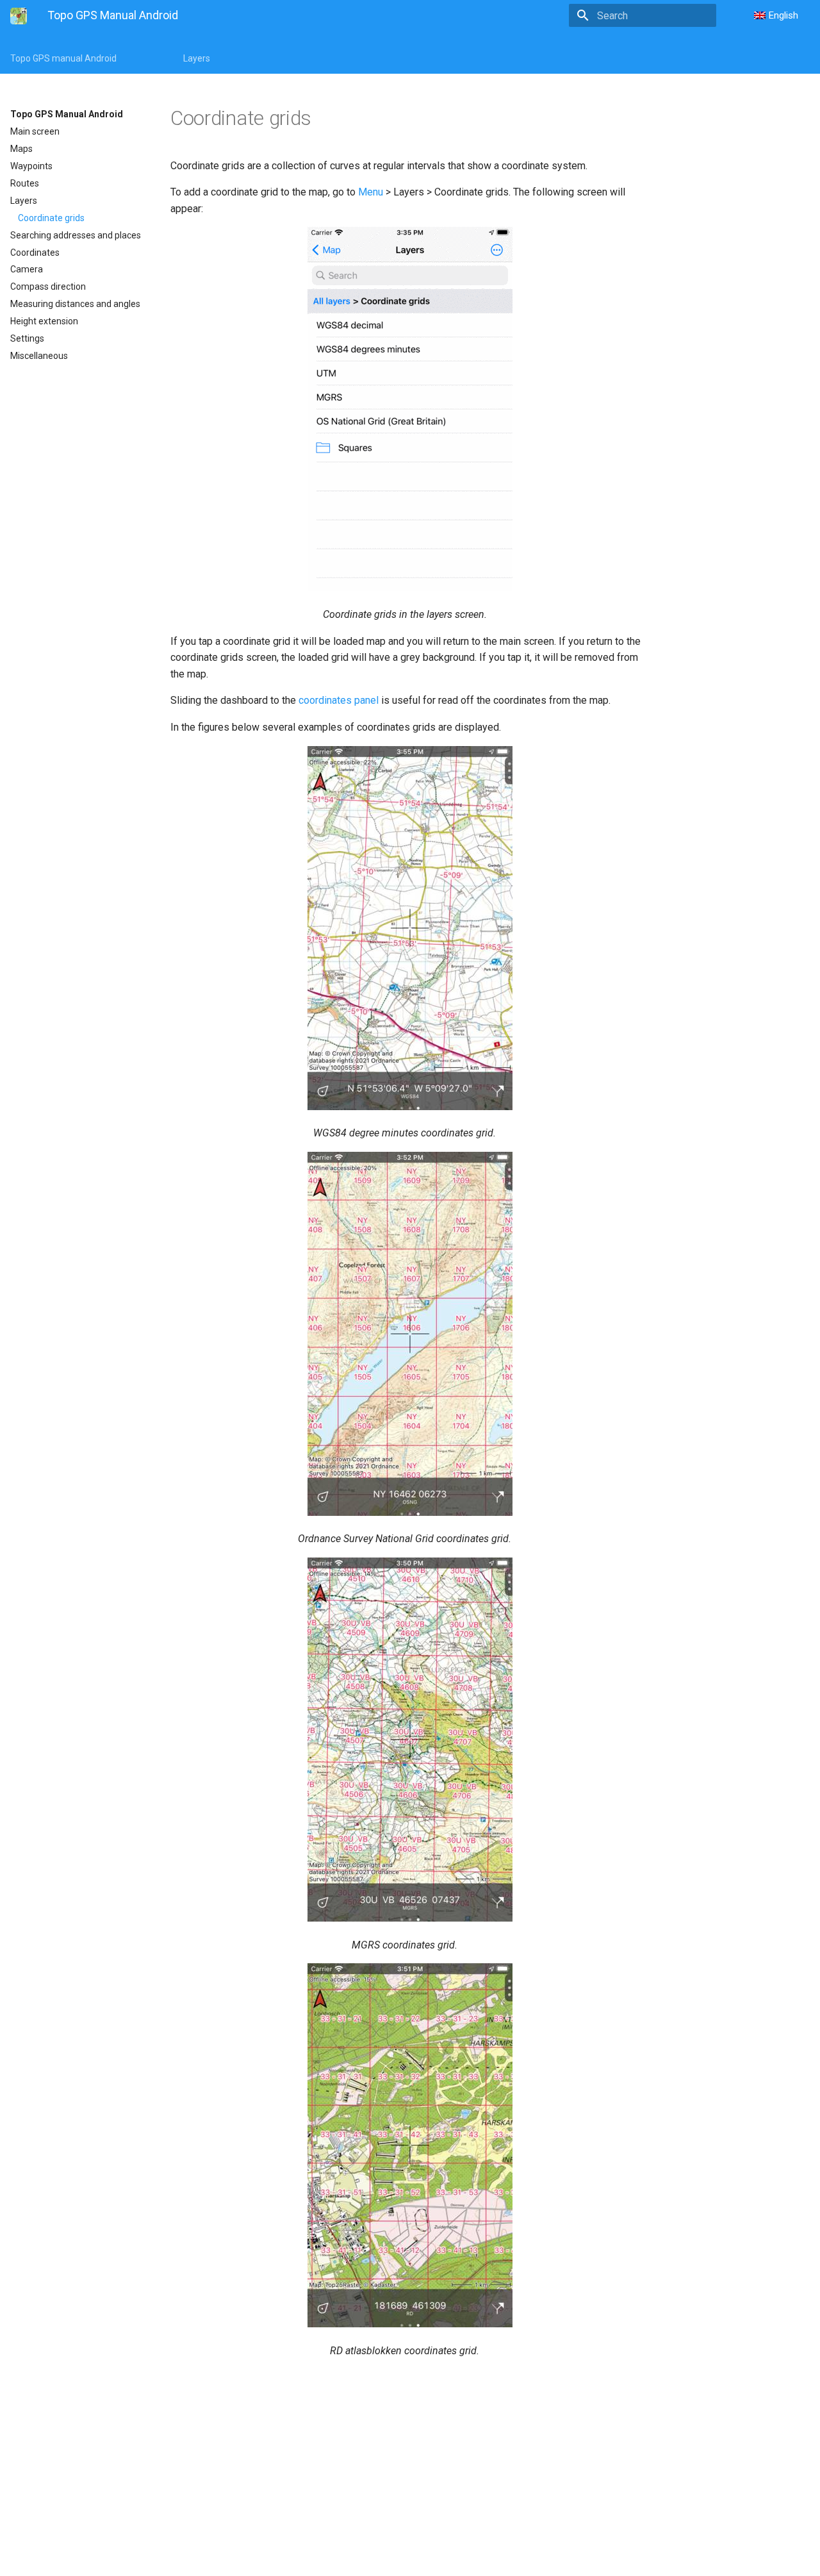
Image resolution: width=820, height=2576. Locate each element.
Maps (21, 149)
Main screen (35, 131)
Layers (197, 58)
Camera (27, 269)
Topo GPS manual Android (63, 58)
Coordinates (35, 253)
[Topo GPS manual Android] (19, 16)
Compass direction (48, 287)
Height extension (44, 321)
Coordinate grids (51, 218)
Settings (27, 338)
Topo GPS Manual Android (67, 114)
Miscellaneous (39, 356)
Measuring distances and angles (75, 304)
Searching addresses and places (76, 235)
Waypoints (31, 166)
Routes (25, 183)
